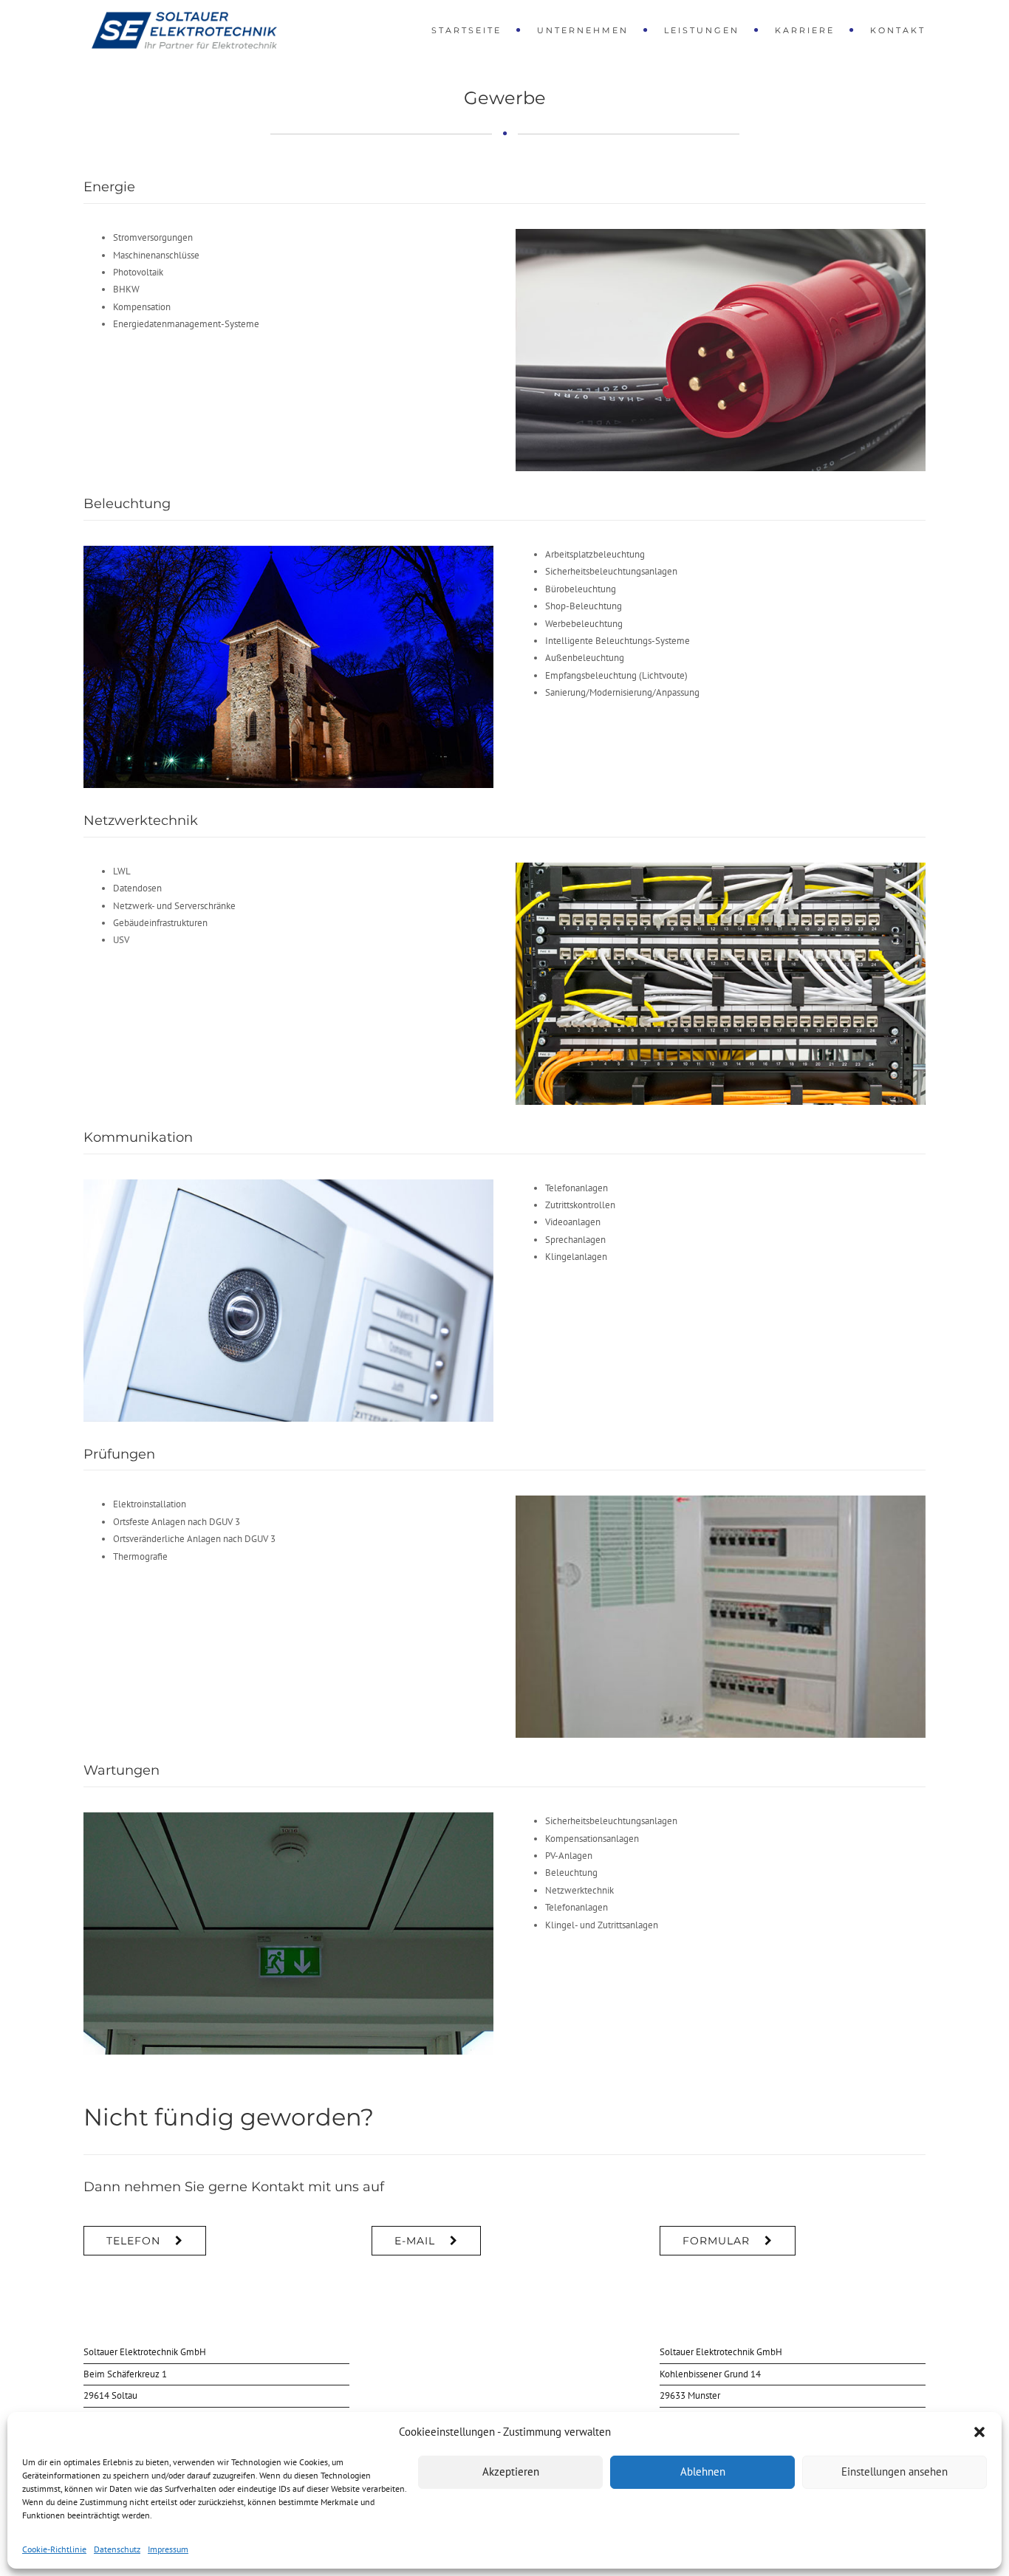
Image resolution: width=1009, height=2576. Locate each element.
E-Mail (415, 2241)
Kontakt (898, 30)
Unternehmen (583, 30)
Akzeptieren (511, 2471)
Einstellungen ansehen (895, 2471)
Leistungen (702, 30)
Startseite (466, 30)
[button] (979, 2432)
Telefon (133, 2241)
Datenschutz (117, 2549)
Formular (716, 2241)
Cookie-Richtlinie (54, 2549)
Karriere (805, 30)
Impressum (168, 2549)
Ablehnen (703, 2471)
